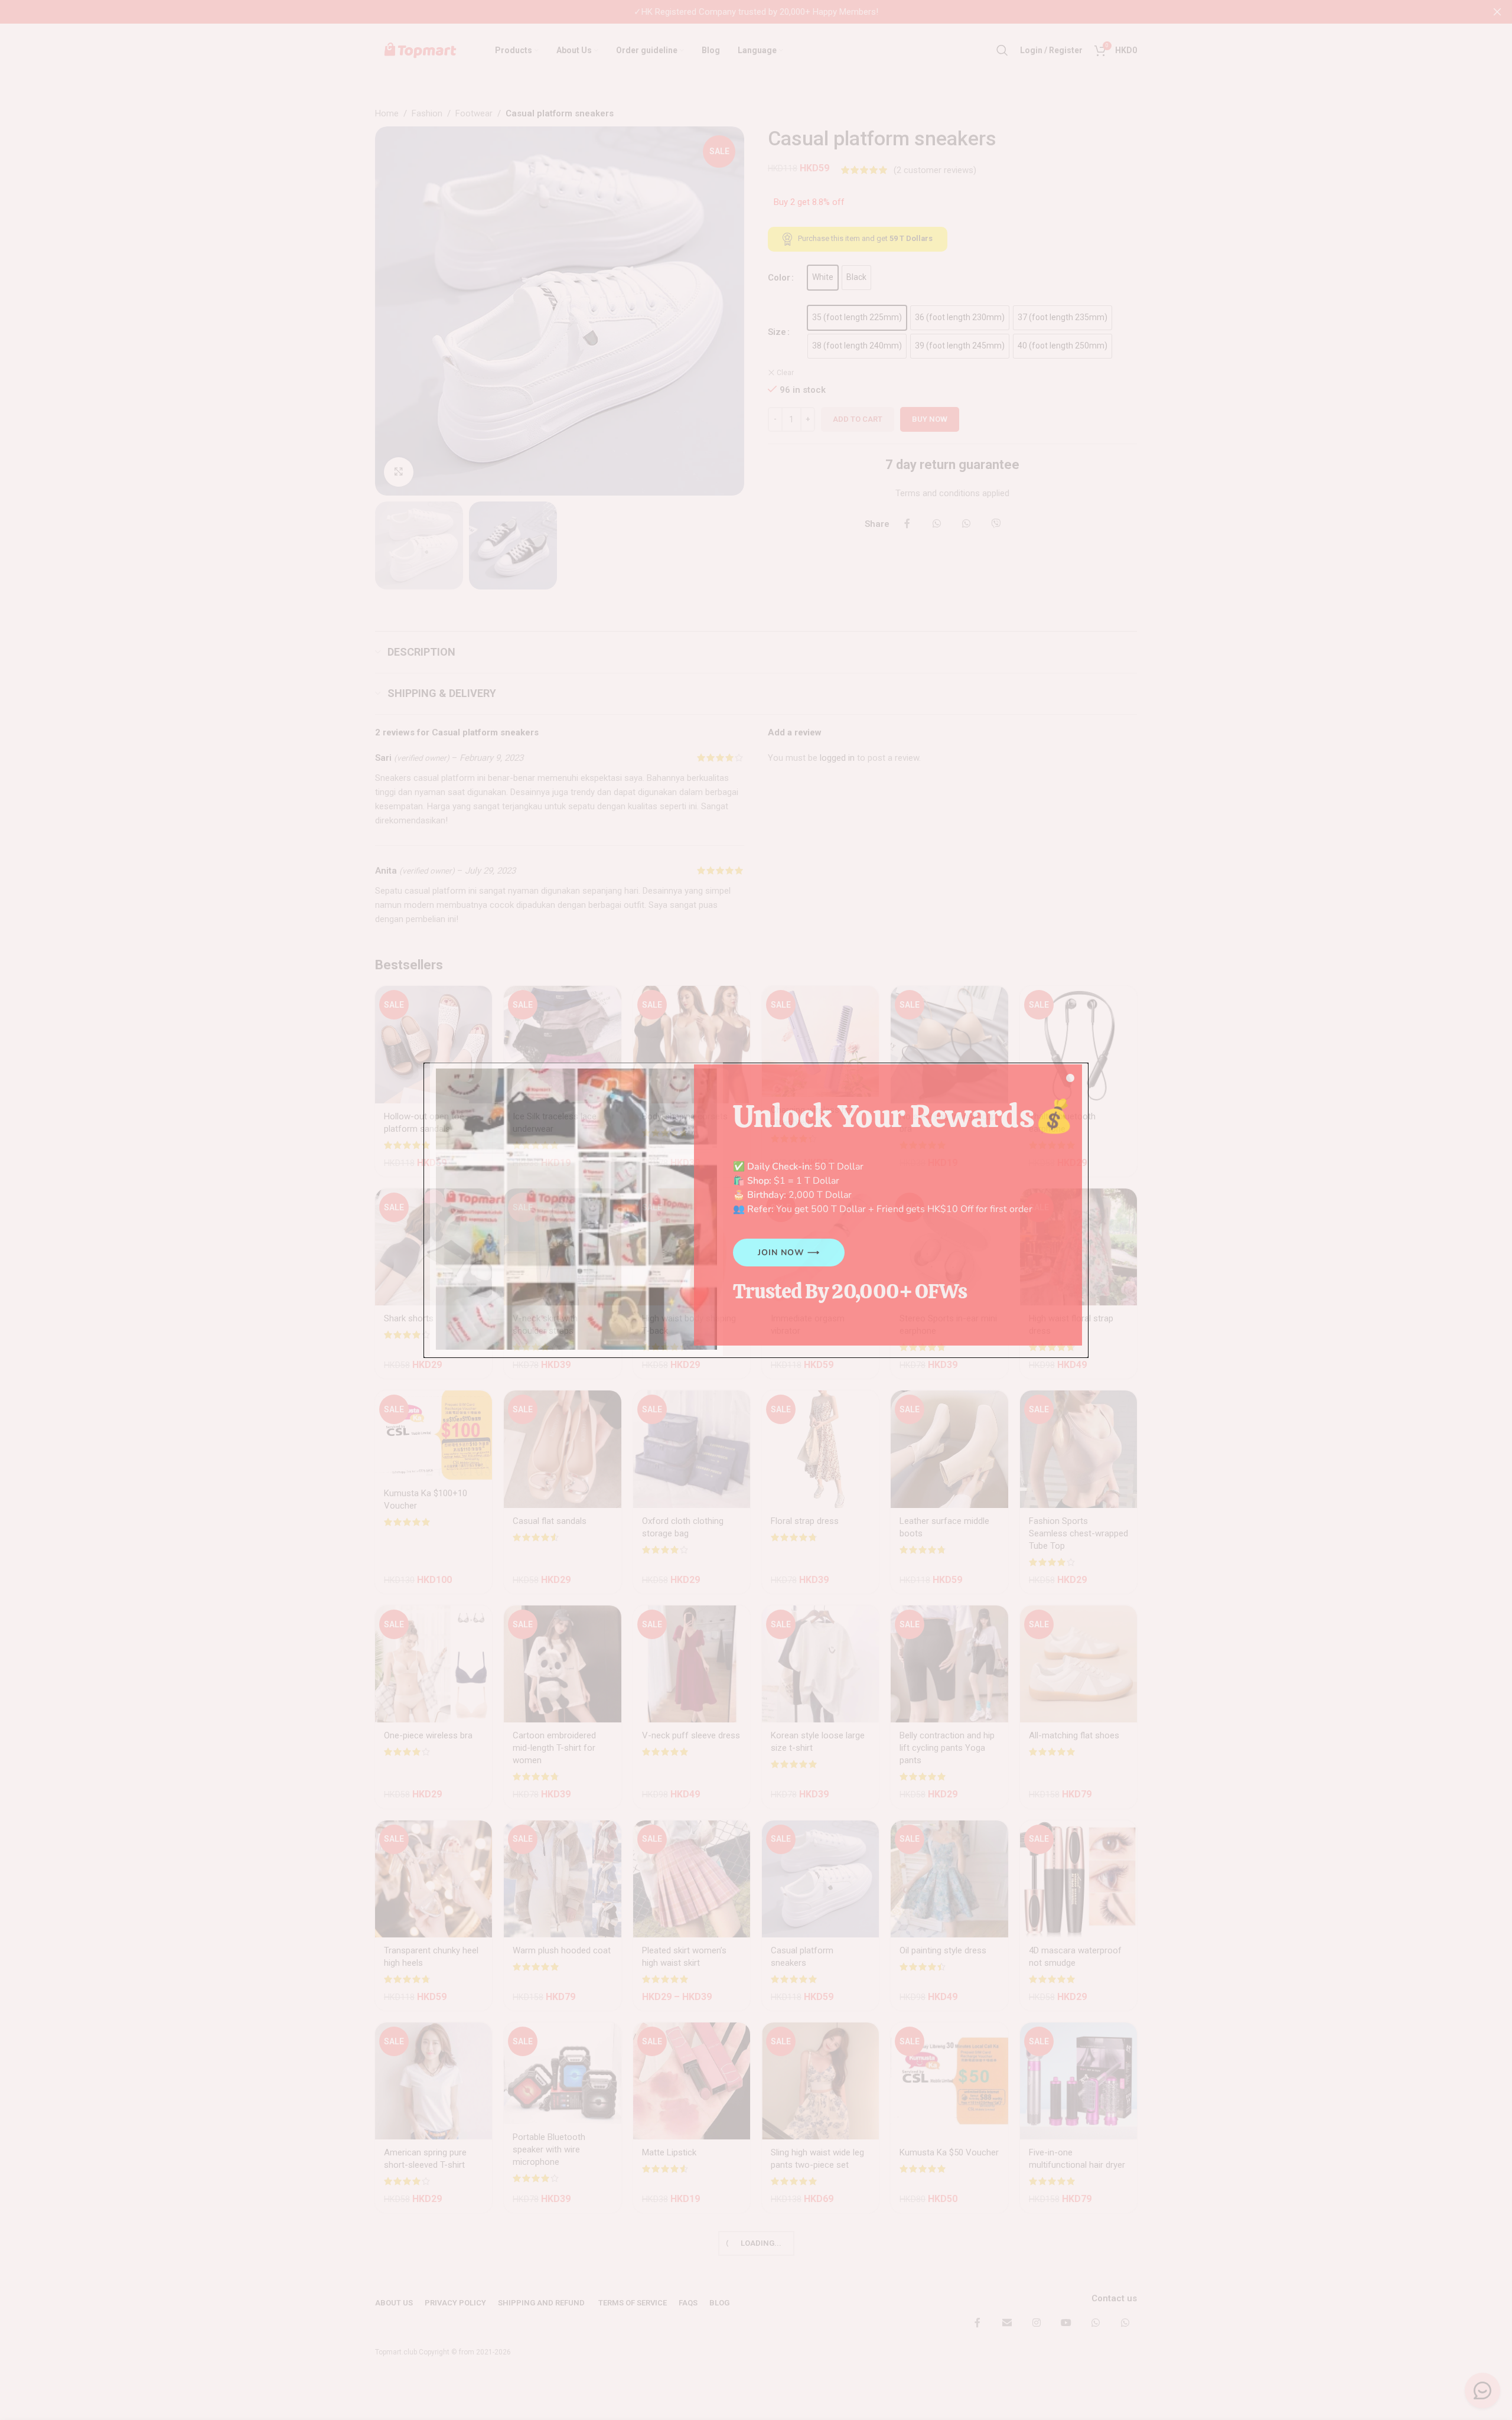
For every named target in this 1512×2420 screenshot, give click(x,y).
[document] (756, 1210)
